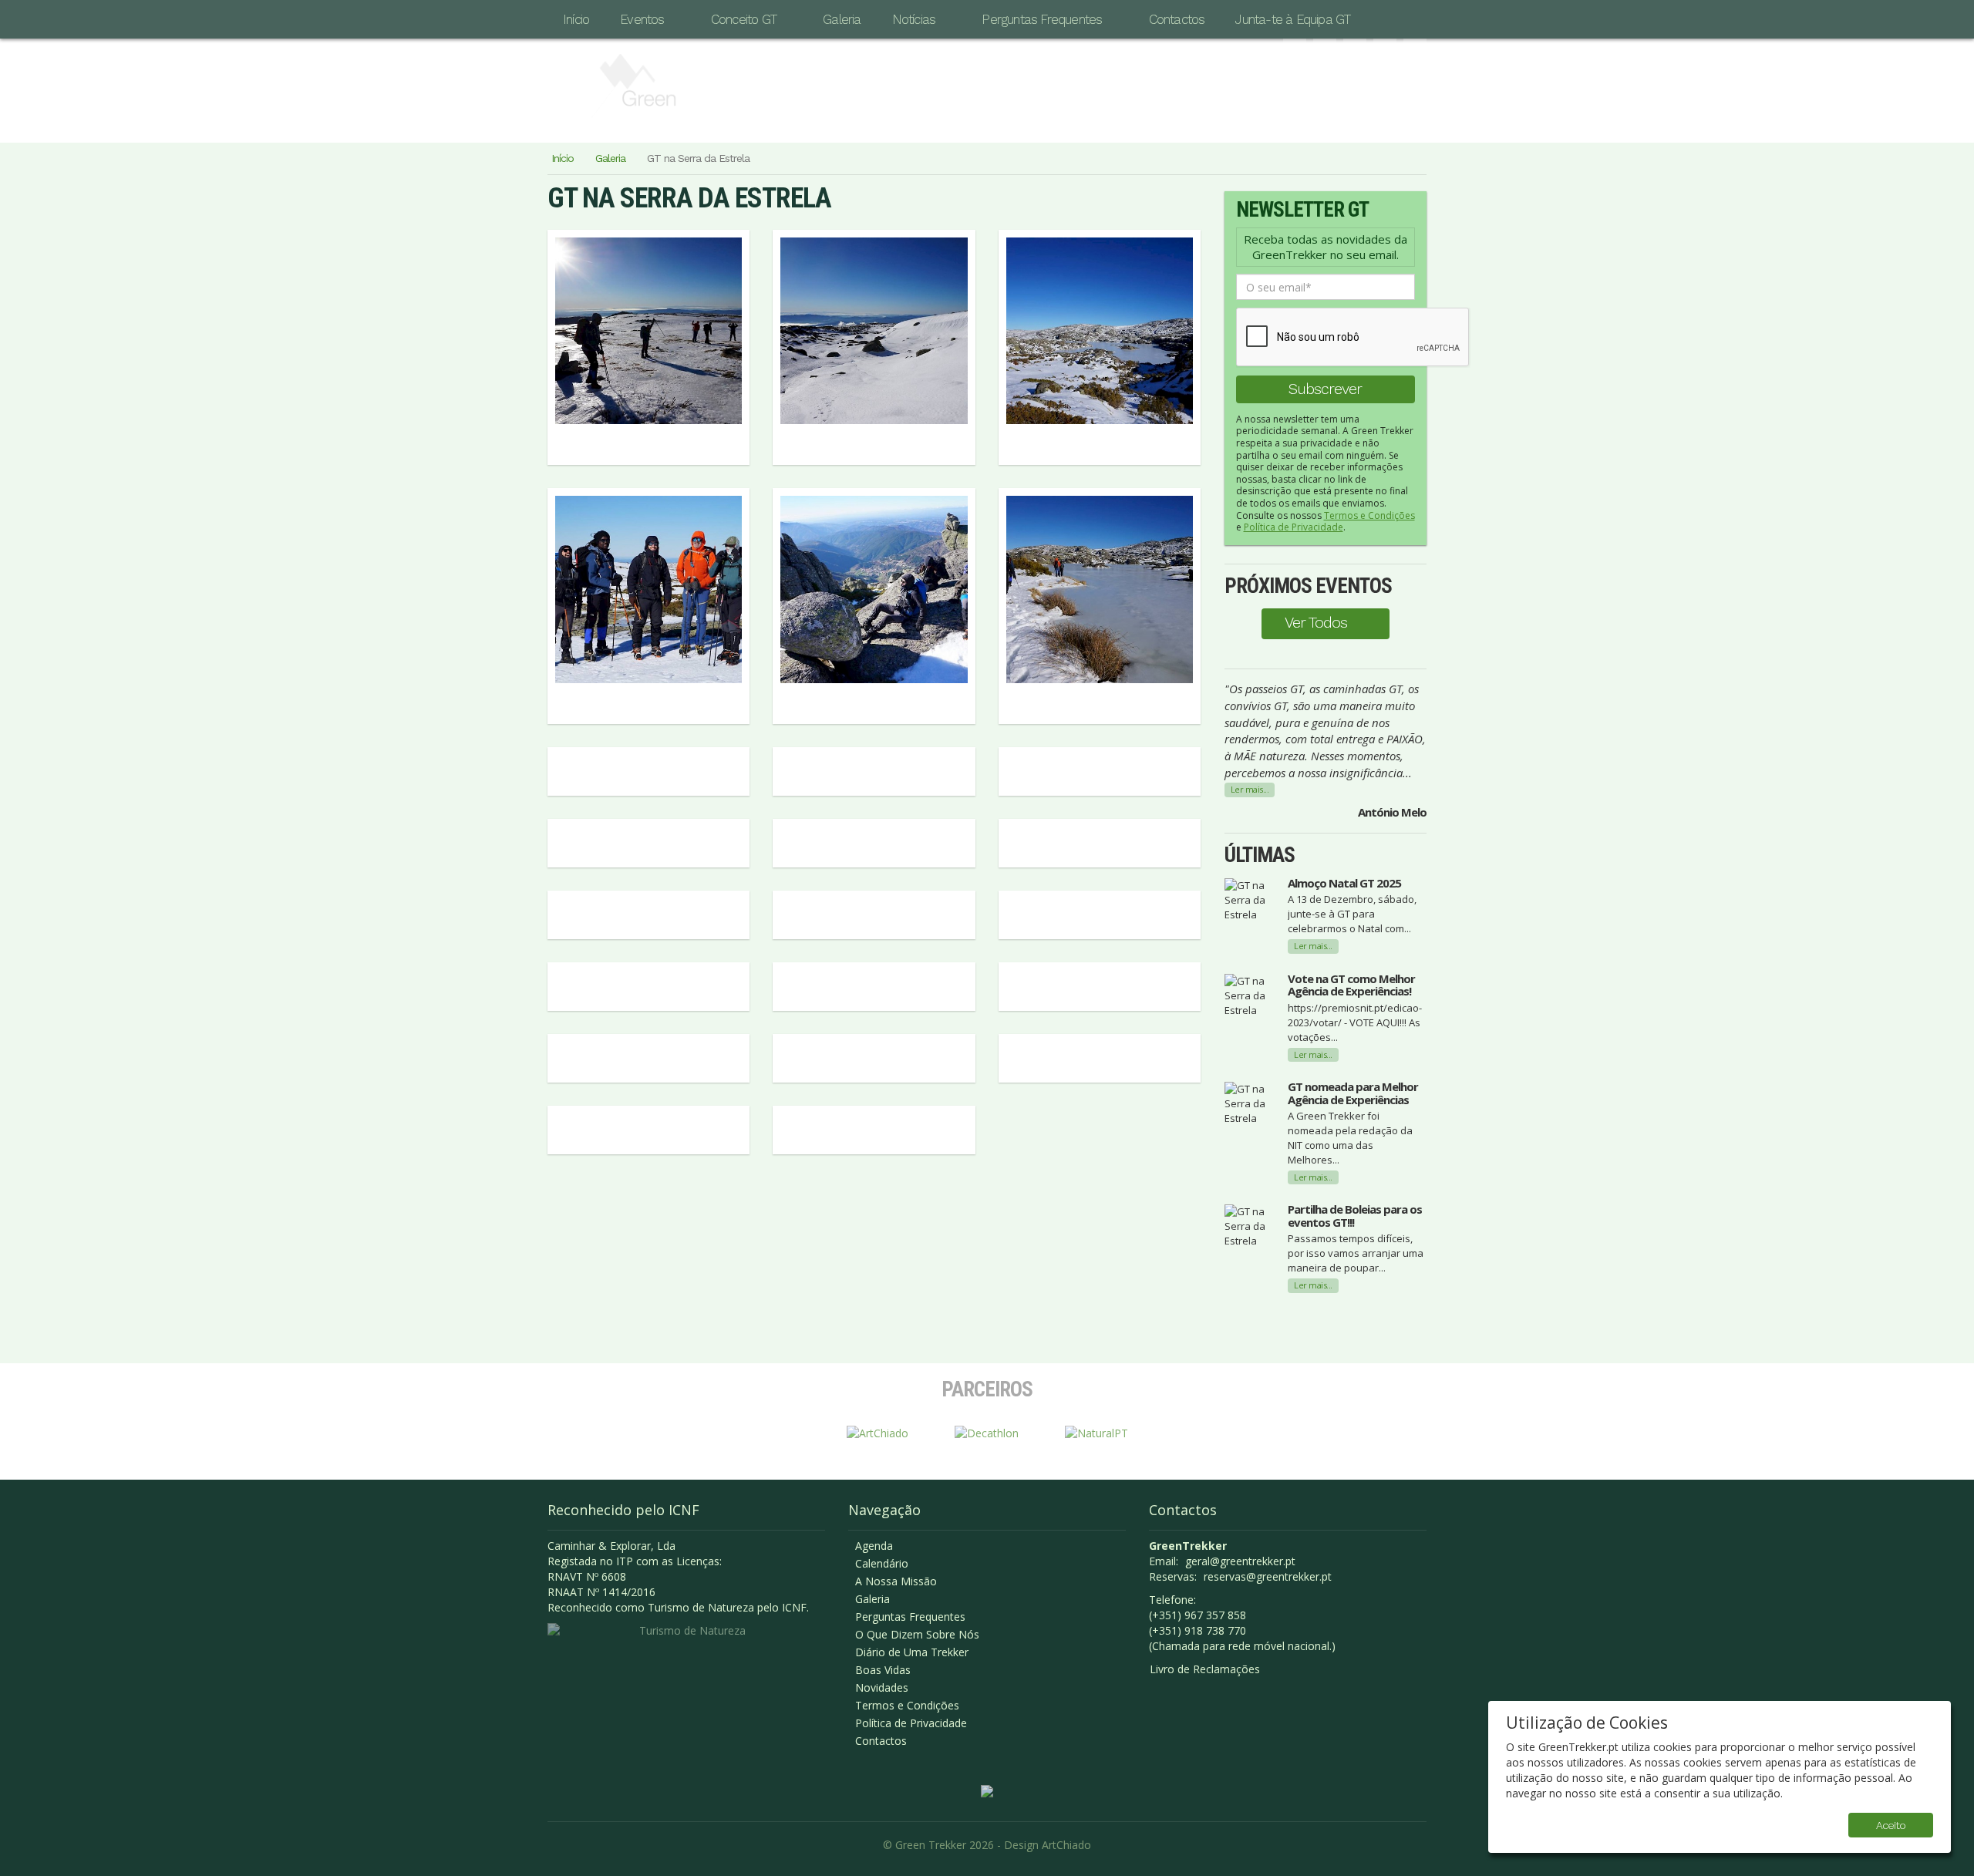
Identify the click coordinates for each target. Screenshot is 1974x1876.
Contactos (1177, 19)
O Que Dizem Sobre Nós (917, 1634)
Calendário (882, 1563)
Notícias (914, 19)
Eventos (642, 19)
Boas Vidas (883, 1670)
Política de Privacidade (1294, 527)
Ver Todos (1316, 622)
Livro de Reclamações (1205, 1669)
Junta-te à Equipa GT (1293, 19)
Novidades (882, 1687)
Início (576, 19)
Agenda (874, 1546)
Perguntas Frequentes (1042, 19)
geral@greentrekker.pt (1240, 1561)
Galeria (842, 19)
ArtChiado (1066, 1845)
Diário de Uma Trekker (912, 1652)
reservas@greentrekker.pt (1268, 1576)
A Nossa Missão (896, 1581)
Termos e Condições (1369, 515)
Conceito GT (744, 19)
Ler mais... (1250, 789)
